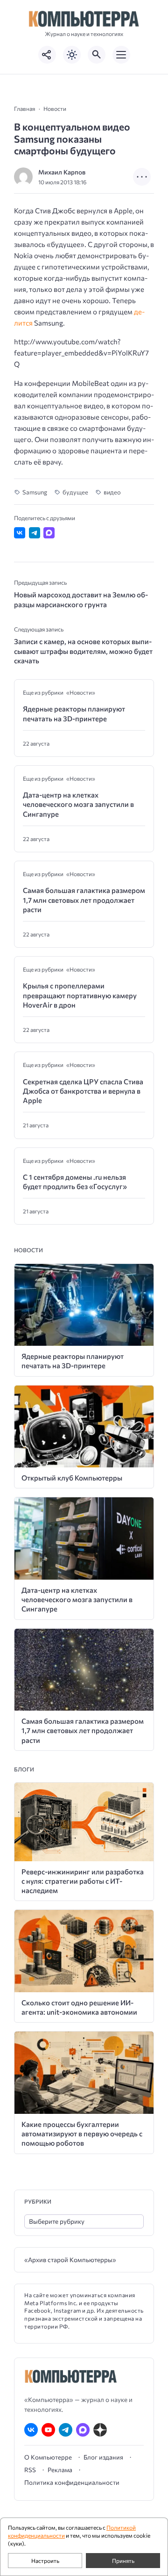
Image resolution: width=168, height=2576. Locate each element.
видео (112, 492)
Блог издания (103, 2457)
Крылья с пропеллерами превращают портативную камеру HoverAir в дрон (80, 995)
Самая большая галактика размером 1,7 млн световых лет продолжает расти (84, 900)
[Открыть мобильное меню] (121, 55)
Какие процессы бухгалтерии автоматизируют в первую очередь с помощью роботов (82, 2134)
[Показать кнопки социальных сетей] (47, 55)
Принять (123, 2561)
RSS (30, 2470)
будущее (75, 492)
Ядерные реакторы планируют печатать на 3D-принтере (74, 713)
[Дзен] (100, 2430)
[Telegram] (66, 2430)
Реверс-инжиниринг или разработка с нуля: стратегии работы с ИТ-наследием (83, 1881)
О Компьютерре (48, 2457)
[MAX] (83, 2430)
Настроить (45, 2561)
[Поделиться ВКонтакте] (20, 533)
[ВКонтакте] (31, 2430)
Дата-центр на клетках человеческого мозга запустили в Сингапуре (78, 804)
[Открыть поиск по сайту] (97, 55)
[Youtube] (48, 2430)
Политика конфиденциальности (72, 2482)
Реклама (60, 2470)
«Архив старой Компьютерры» (70, 2260)
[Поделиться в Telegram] (35, 533)
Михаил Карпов (62, 172)
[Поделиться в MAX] (49, 533)
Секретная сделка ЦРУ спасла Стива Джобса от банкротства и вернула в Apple (83, 1091)
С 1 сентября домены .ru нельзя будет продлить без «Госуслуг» (75, 1182)
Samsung (35, 492)
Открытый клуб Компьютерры (72, 1478)
